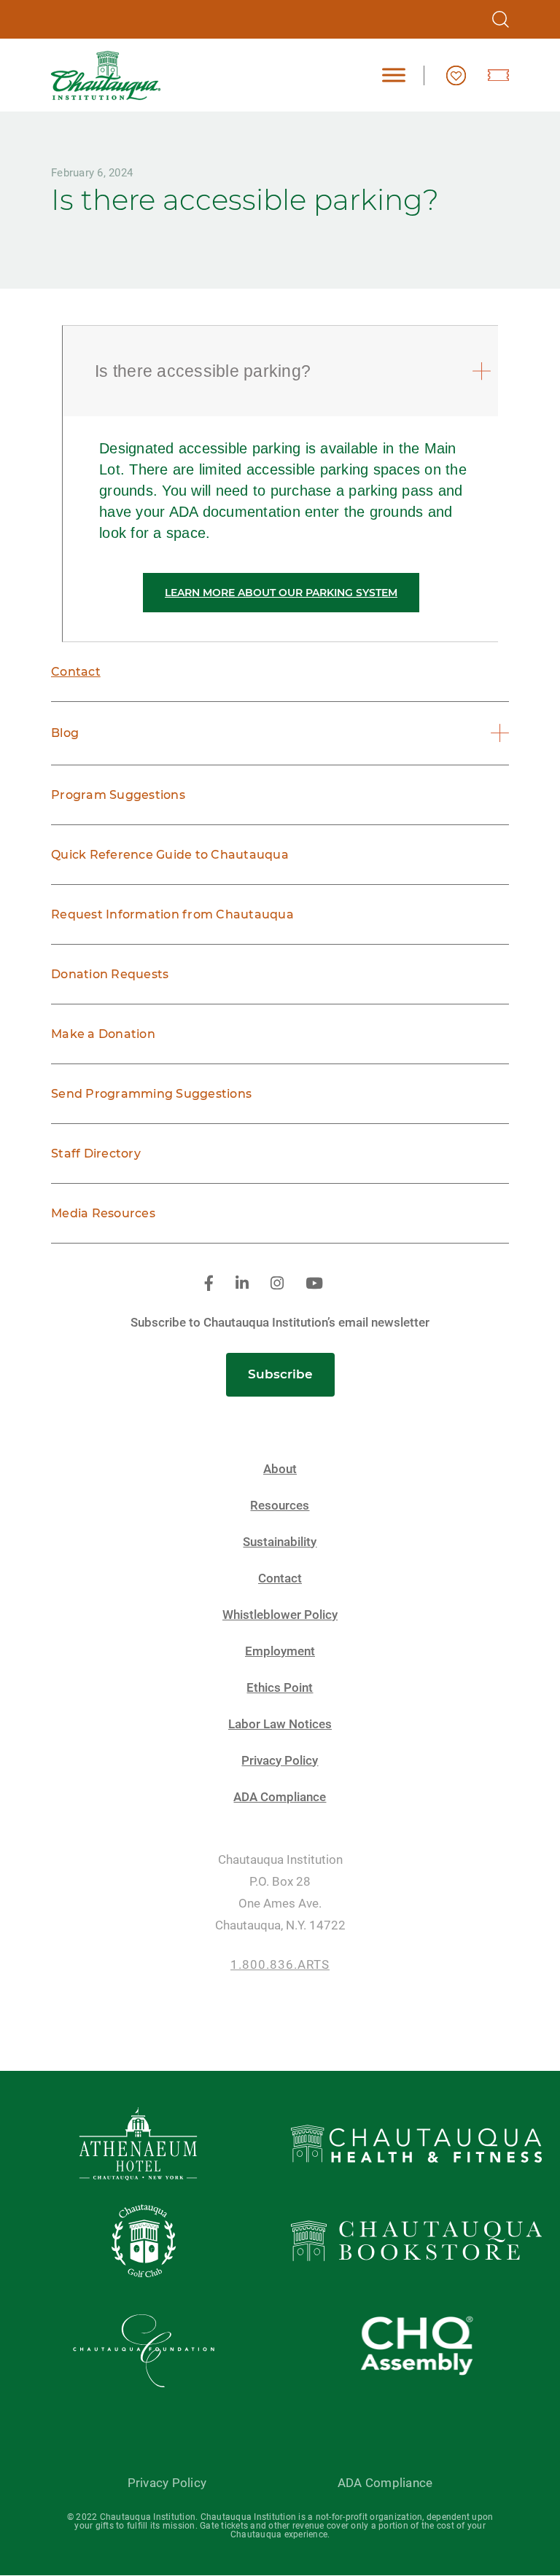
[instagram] (277, 1284)
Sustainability (280, 1542)
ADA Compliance (280, 1797)
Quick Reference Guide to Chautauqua (170, 855)
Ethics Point (280, 1688)
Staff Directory (96, 1154)
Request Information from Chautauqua (172, 914)
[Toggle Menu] (394, 75)
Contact (76, 672)
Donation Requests (110, 974)
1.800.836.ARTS (280, 1965)
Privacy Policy (280, 1761)
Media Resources (103, 1213)
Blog (65, 733)
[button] (282, 371)
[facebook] (209, 1284)
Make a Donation (103, 1034)
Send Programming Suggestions (151, 1094)
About (280, 1469)
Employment (280, 1651)
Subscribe (280, 1374)
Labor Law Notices (280, 1724)
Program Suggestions (118, 795)
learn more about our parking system (281, 593)
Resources (280, 1506)
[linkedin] (242, 1284)
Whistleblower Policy (280, 1615)
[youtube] (314, 1284)
